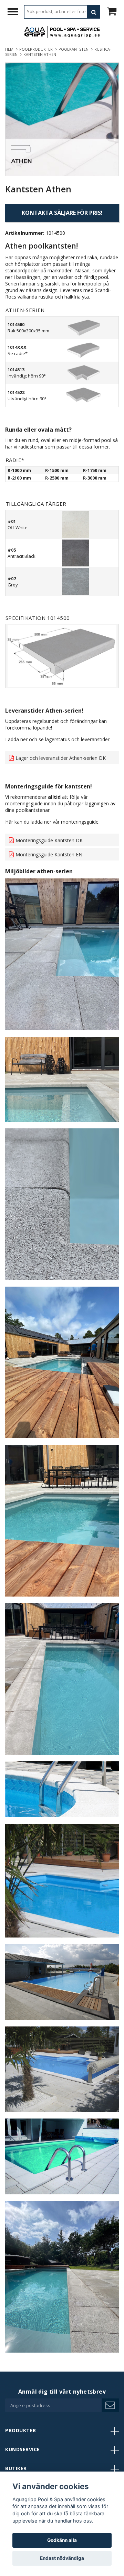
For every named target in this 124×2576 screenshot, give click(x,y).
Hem (10, 49)
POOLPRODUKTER (37, 49)
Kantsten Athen (40, 54)
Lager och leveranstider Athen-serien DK (61, 758)
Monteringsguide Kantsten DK (49, 840)
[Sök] (94, 12)
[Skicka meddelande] (110, 2405)
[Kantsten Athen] (62, 119)
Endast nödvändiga (62, 2558)
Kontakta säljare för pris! (62, 213)
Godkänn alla (62, 2540)
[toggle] (16, 13)
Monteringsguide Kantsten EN (49, 854)
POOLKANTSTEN (75, 49)
